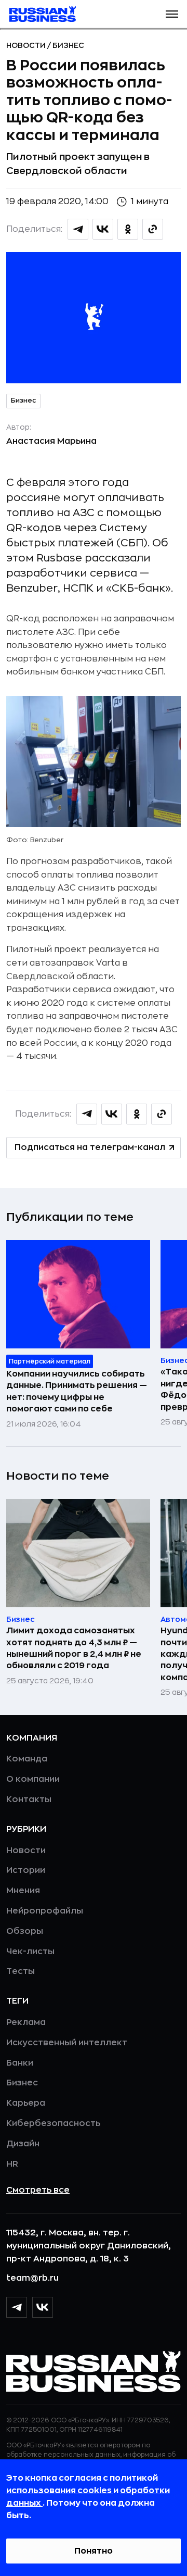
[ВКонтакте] (43, 2307)
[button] (172, 14)
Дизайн (23, 2144)
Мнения (23, 1891)
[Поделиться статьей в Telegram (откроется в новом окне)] (78, 229)
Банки (20, 2063)
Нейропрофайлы (45, 1911)
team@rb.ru (32, 2278)
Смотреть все (38, 2190)
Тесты (21, 1971)
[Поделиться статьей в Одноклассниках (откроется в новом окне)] (128, 229)
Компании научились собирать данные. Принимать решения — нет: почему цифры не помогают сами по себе (77, 1391)
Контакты (29, 1799)
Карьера (26, 2103)
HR (12, 2164)
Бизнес (68, 45)
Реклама (26, 2022)
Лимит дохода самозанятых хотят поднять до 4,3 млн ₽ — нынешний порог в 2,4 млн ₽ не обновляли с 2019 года (74, 1648)
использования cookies (60, 2491)
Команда (27, 1759)
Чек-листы (30, 1952)
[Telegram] (17, 2307)
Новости (27, 45)
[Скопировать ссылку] (153, 229)
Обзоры (25, 1931)
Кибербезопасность (53, 2123)
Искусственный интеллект (67, 2043)
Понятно (94, 2551)
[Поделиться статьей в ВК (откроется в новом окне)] (103, 229)
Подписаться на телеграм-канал (90, 1147)
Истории (26, 1870)
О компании (33, 1779)
